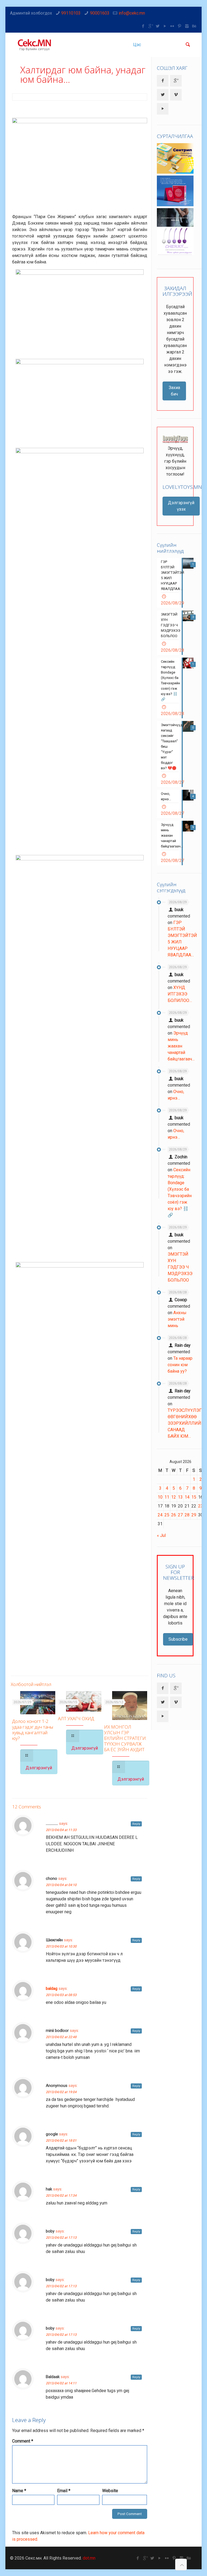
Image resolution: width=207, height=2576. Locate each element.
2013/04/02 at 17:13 (61, 2238)
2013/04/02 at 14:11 (61, 2383)
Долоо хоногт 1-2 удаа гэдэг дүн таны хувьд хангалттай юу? (33, 1730)
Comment (23, 2441)
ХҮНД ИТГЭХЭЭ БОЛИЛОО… (180, 994)
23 (201, 1506)
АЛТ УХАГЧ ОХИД (76, 1718)
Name (19, 2491)
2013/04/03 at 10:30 (61, 1946)
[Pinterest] (180, 26)
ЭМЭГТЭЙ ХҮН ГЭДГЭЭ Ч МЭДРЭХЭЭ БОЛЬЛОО (180, 1267)
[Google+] (151, 26)
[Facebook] (143, 26)
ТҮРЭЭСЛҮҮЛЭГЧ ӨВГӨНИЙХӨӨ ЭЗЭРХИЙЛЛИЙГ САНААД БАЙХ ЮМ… (186, 1423)
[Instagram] (187, 26)
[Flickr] (172, 26)
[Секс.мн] (35, 45)
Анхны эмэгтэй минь (177, 1319)
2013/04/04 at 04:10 (61, 1885)
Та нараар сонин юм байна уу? (180, 1365)
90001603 (100, 13)
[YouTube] (165, 26)
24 (160, 1515)
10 (160, 1497)
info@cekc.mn (132, 13)
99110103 (71, 13)
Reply (136, 1824)
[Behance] (194, 26)
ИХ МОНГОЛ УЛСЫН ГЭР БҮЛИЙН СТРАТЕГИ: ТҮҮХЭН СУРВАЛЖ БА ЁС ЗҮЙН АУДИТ (125, 1738)
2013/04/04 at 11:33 (61, 1830)
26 (174, 1515)
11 (167, 1497)
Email (64, 2491)
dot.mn (89, 2558)
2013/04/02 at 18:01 (61, 2141)
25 (167, 1515)
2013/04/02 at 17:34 (61, 2196)
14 (187, 1497)
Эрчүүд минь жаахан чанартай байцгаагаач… (181, 1046)
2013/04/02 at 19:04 (61, 2092)
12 (174, 1497)
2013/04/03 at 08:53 (61, 1995)
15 (194, 1497)
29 (194, 1515)
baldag (52, 1988)
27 (180, 1515)
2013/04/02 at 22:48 (61, 2037)
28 (187, 1515)
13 (180, 1497)
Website (110, 2491)
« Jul (161, 1535)
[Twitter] (158, 26)
